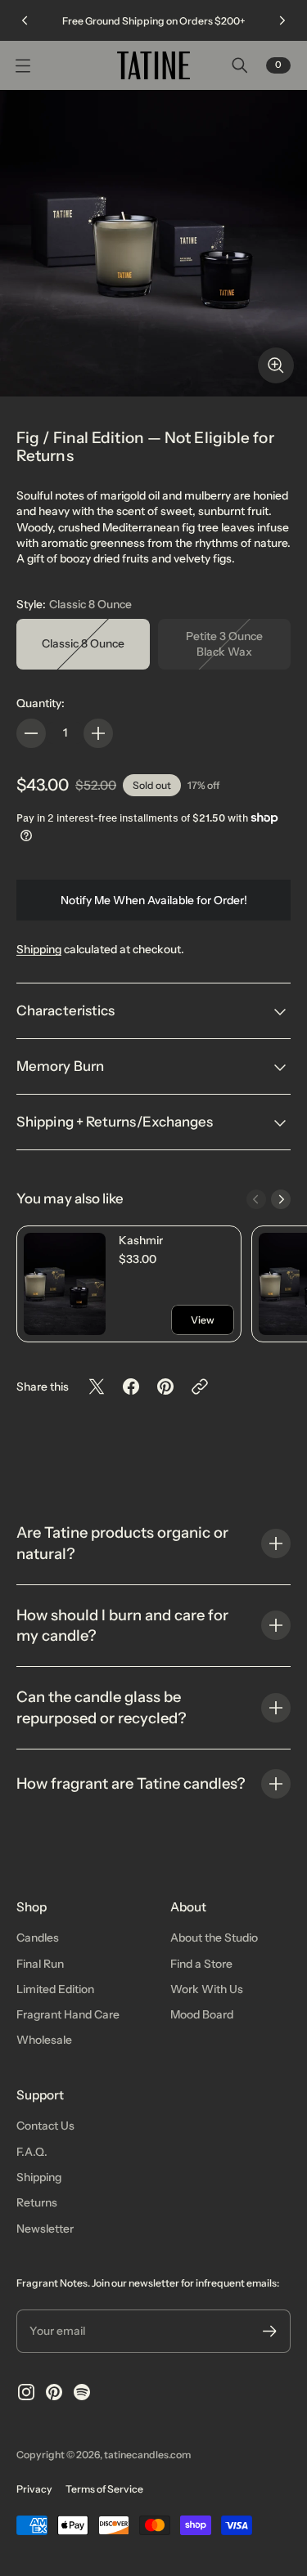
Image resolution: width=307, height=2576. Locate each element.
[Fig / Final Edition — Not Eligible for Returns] (153, 243)
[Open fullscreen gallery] (276, 365)
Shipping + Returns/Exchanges (116, 1122)
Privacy (34, 2489)
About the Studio (214, 1938)
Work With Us (207, 1989)
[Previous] (25, 20)
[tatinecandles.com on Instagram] (26, 2392)
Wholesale (44, 2040)
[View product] (65, 1284)
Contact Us (45, 2126)
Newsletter (45, 2229)
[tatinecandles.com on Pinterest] (54, 2392)
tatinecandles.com (147, 2455)
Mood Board (202, 2014)
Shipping (39, 949)
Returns (37, 2202)
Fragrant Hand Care (68, 2014)
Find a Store (201, 1964)
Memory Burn (60, 1066)
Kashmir (141, 1240)
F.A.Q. (32, 2152)
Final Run (40, 1964)
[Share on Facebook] (131, 1387)
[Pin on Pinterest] (165, 1387)
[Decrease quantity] (31, 733)
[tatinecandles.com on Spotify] (82, 2392)
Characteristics (65, 1010)
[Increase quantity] (98, 733)
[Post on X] (97, 1387)
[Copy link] (200, 1387)
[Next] (282, 20)
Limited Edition (55, 1989)
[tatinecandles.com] (154, 65)
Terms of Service (104, 2489)
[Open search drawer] (240, 65)
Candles (38, 1938)
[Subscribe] (270, 2331)
